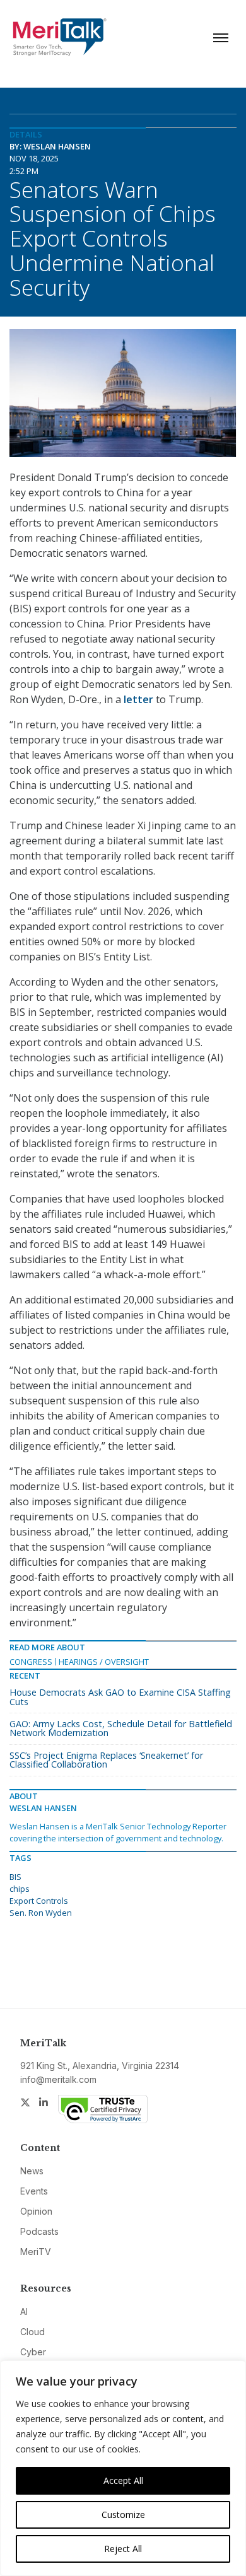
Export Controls (39, 1901)
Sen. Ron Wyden (41, 1913)
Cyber (33, 2352)
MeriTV (36, 2252)
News (32, 2171)
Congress (31, 1662)
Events (34, 2191)
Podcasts (39, 2231)
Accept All (123, 2480)
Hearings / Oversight (104, 1662)
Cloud (32, 2332)
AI (24, 2311)
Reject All (123, 2549)
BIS (15, 1877)
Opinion (36, 2211)
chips (20, 1889)
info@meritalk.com (58, 2079)
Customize (123, 2515)
